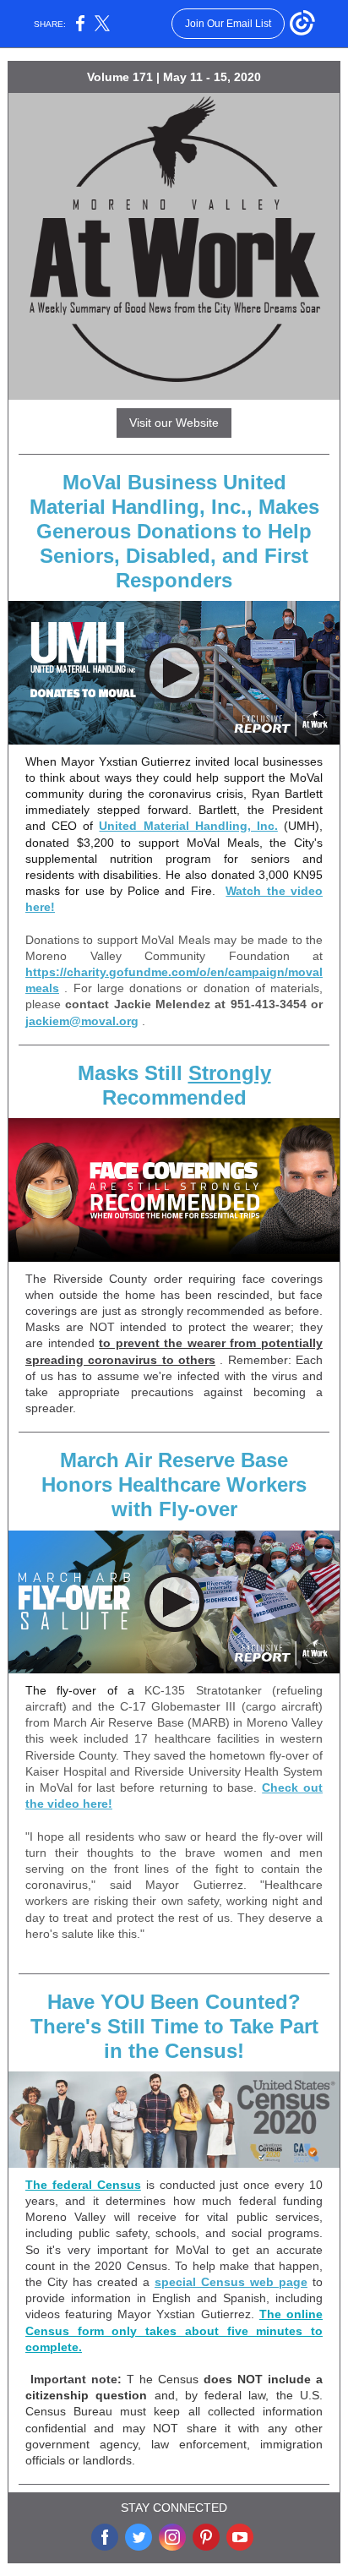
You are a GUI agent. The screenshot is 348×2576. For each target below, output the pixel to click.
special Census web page (231, 2282)
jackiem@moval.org (82, 1021)
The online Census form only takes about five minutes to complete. (174, 2330)
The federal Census (83, 2185)
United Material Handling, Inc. (188, 826)
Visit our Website (174, 423)
